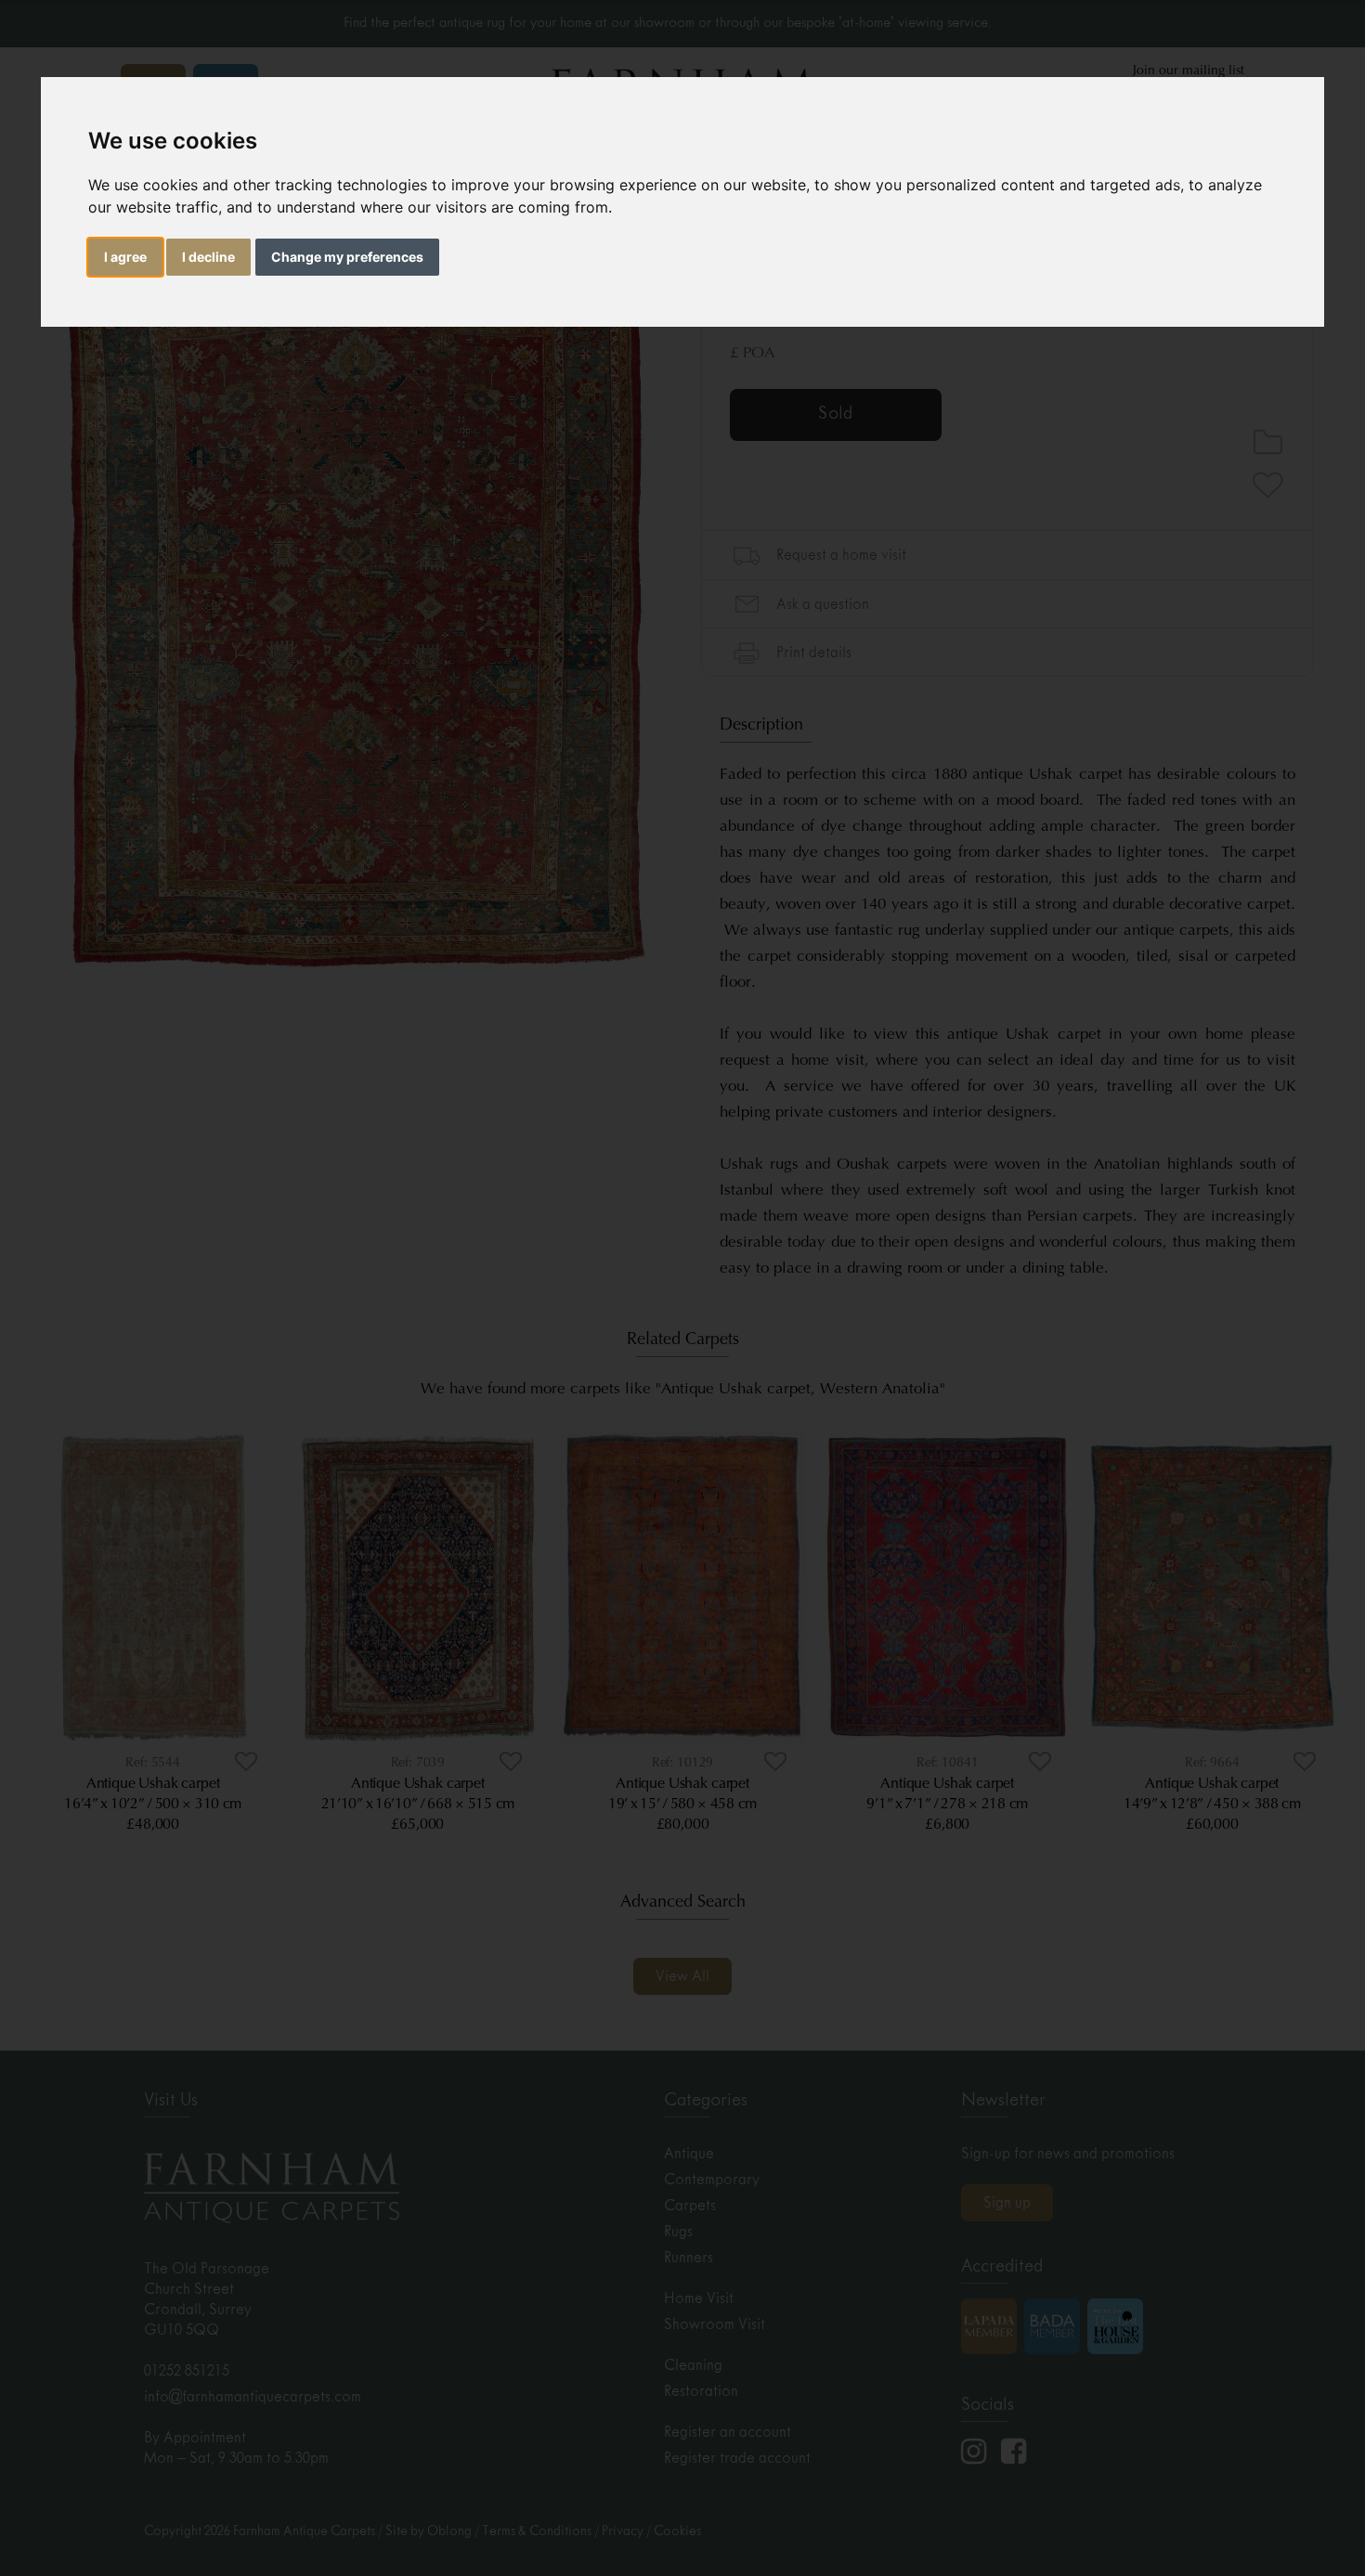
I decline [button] (208, 257)
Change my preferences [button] (347, 257)
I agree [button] (125, 257)
